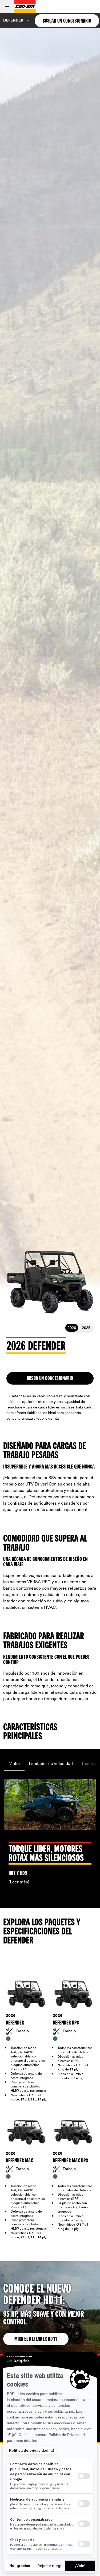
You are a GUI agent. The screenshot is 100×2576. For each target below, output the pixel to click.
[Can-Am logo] (25, 7)
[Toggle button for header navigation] (7, 7)
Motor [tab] (14, 1763)
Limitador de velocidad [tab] (51, 1763)
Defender (13, 20)
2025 (86, 1328)
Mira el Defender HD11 (36, 2339)
